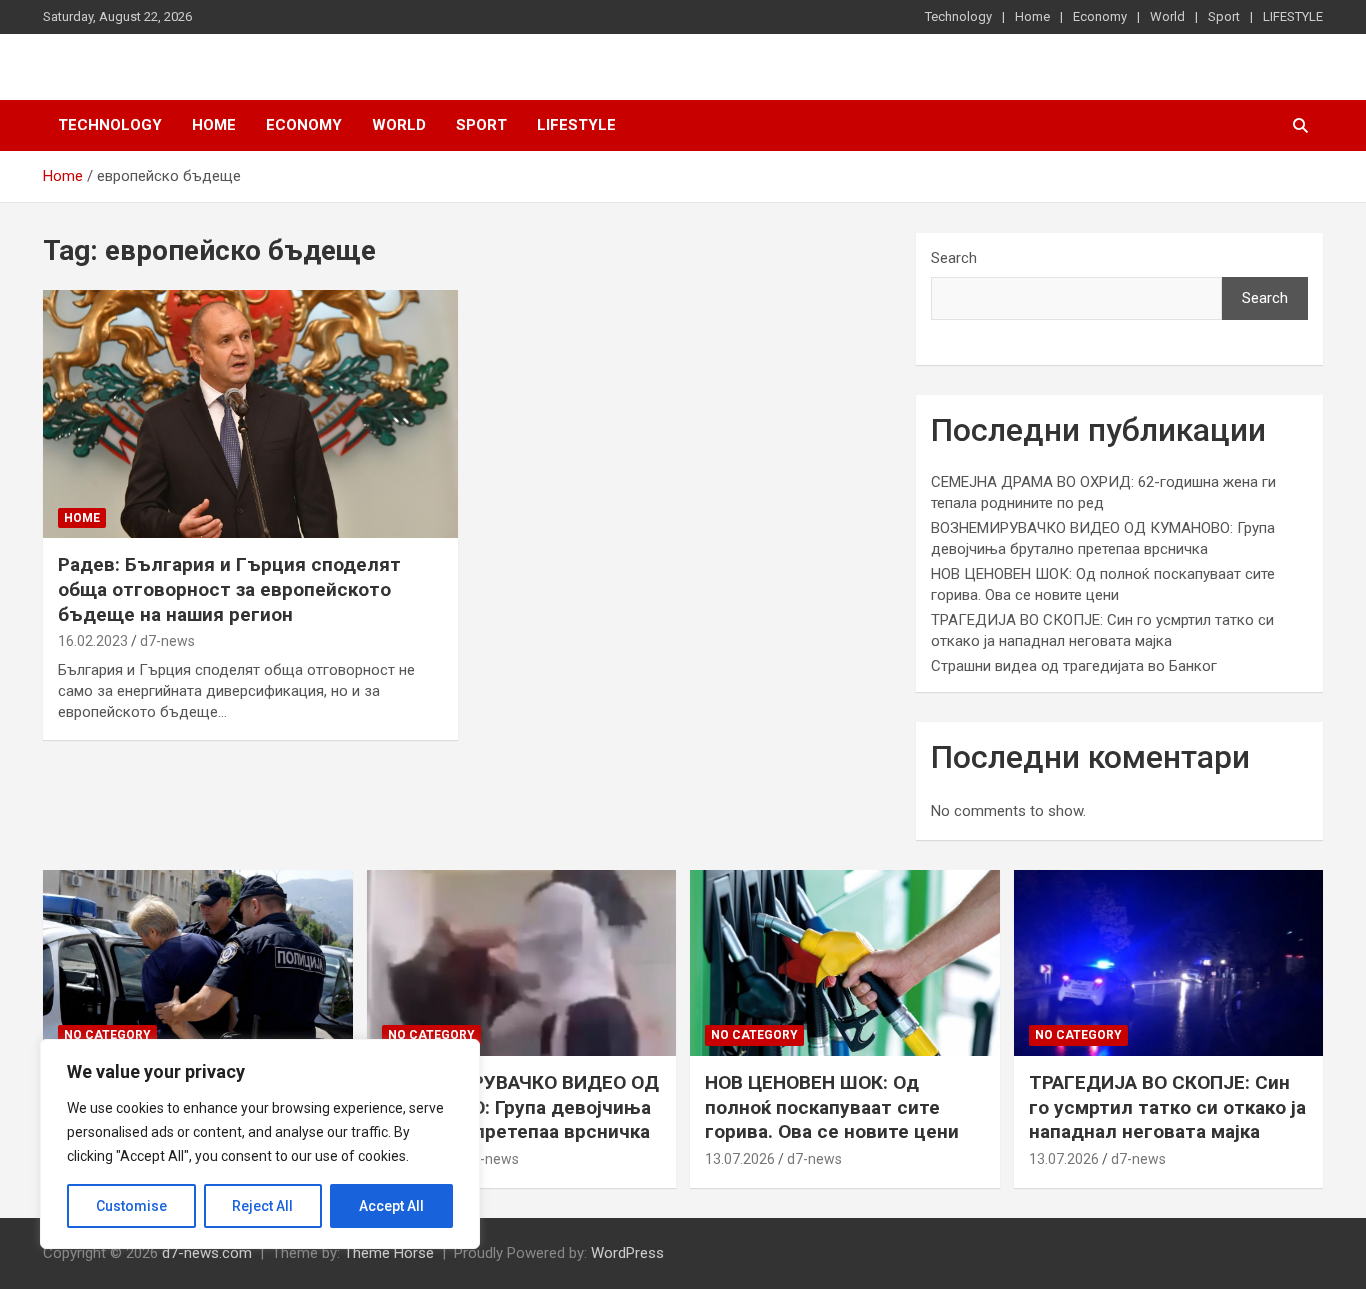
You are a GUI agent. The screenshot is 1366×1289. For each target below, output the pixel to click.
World (1167, 16)
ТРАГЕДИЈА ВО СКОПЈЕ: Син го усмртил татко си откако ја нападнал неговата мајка (1167, 1107)
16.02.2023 (93, 641)
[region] (260, 1144)
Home (1032, 16)
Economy (1100, 16)
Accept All (391, 1206)
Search (954, 258)
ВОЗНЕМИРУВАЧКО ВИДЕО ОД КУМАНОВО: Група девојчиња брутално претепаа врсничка (520, 1107)
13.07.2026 (740, 1159)
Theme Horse (389, 1253)
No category (107, 1035)
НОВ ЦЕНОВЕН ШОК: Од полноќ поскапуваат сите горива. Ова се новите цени (832, 1107)
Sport (1224, 16)
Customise (131, 1206)
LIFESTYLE (1293, 16)
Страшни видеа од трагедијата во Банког (1074, 666)
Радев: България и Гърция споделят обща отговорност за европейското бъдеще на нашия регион (229, 589)
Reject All (262, 1206)
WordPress (627, 1253)
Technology (958, 16)
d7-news (167, 641)
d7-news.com (207, 1253)
